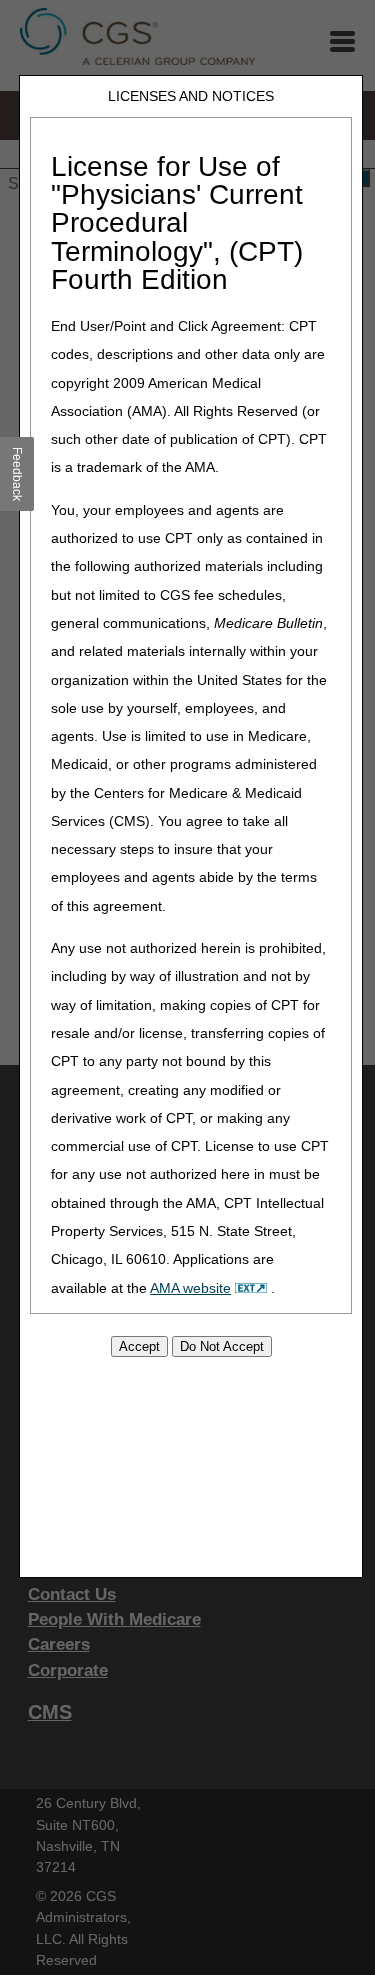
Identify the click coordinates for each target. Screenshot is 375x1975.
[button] (17, 474)
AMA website (190, 1288)
